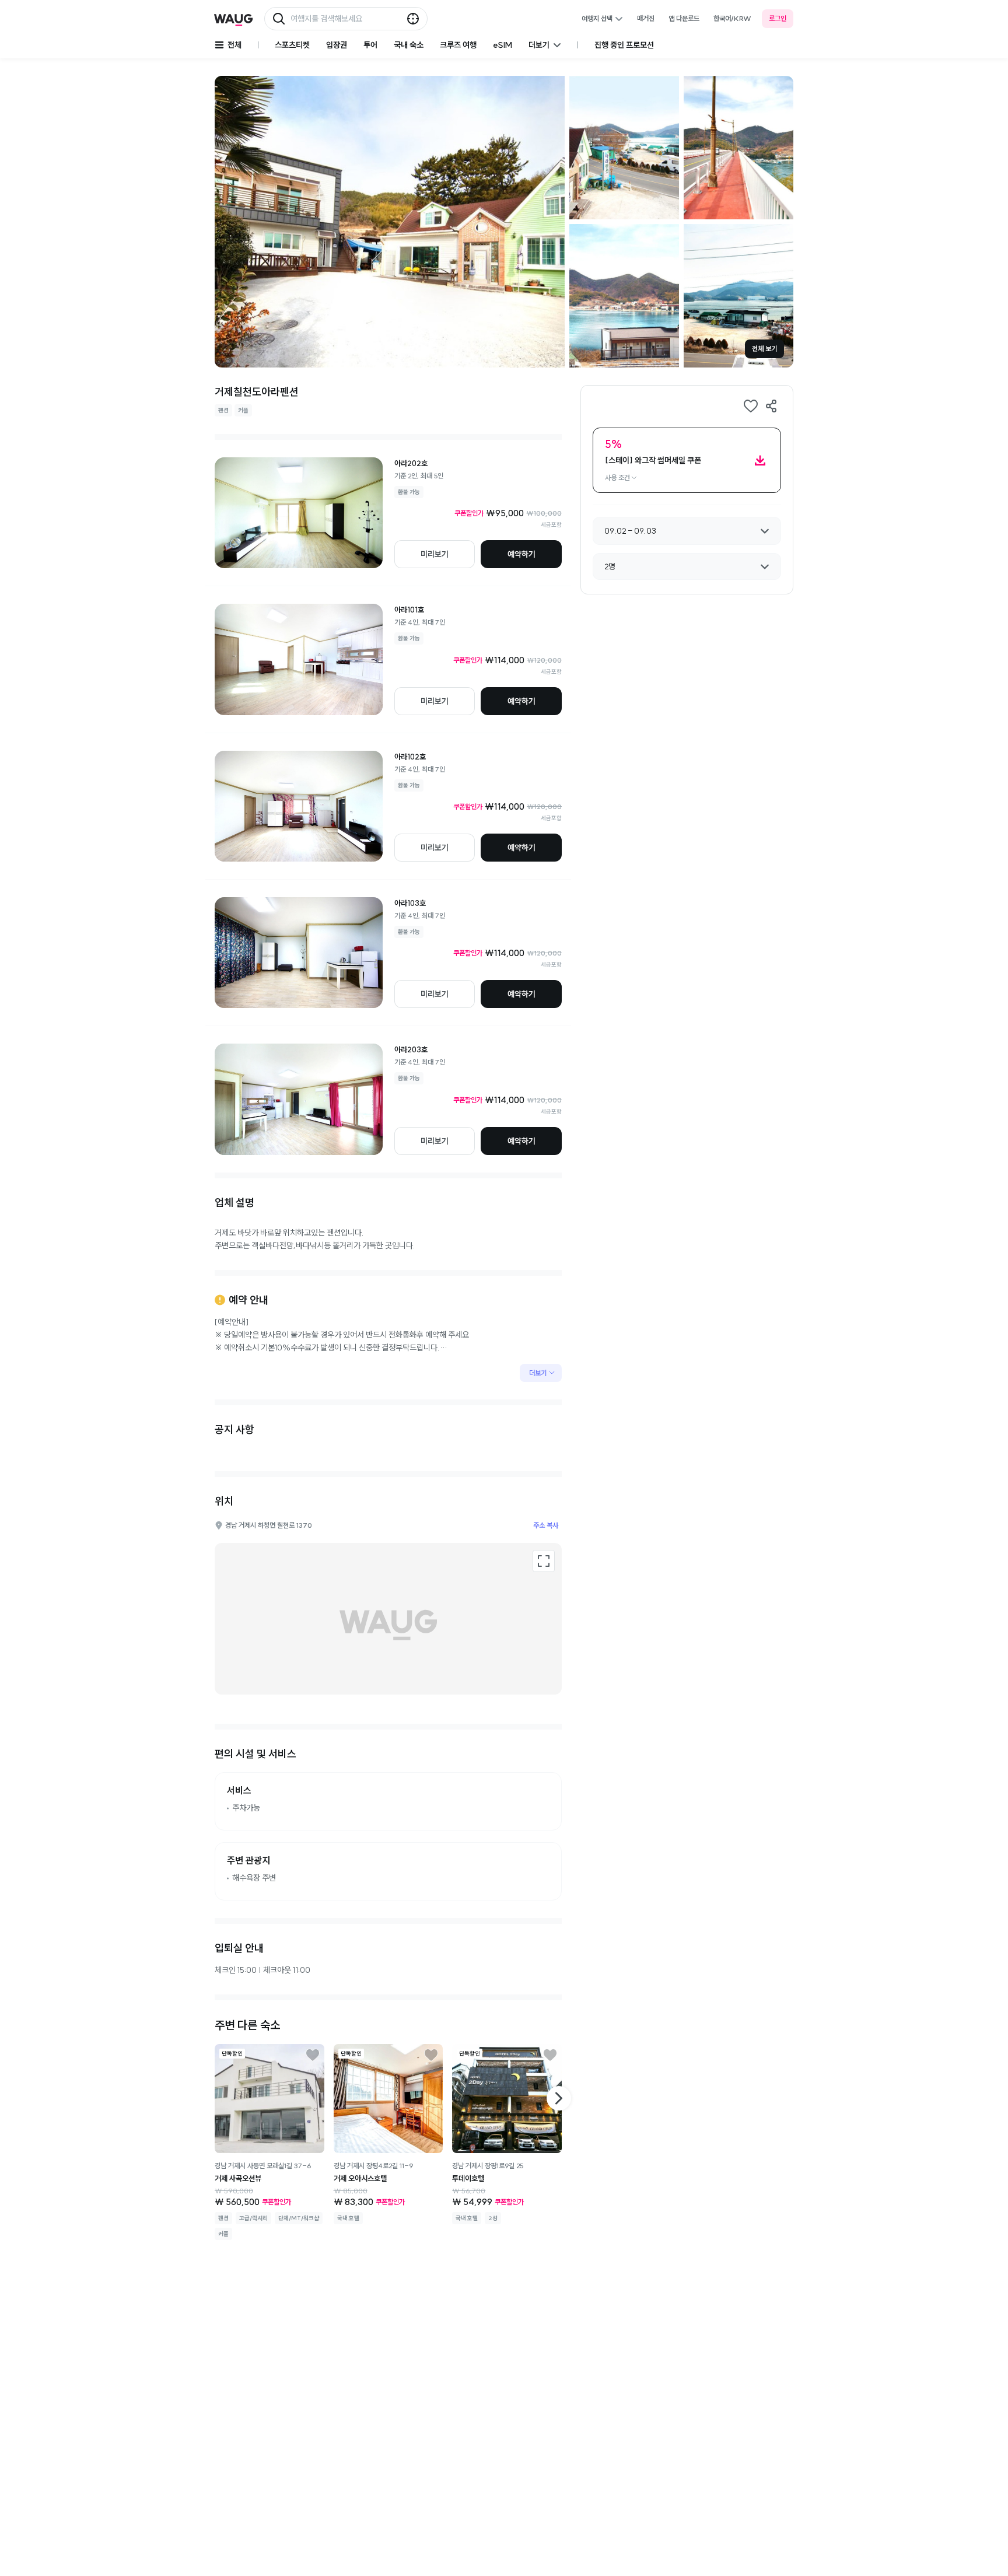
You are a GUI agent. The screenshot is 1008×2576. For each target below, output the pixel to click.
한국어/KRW (732, 18)
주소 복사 (546, 1525)
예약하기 (521, 554)
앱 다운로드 (684, 18)
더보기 (538, 1373)
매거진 (646, 18)
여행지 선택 (597, 18)
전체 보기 (764, 349)
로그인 (778, 18)
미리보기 (435, 554)
